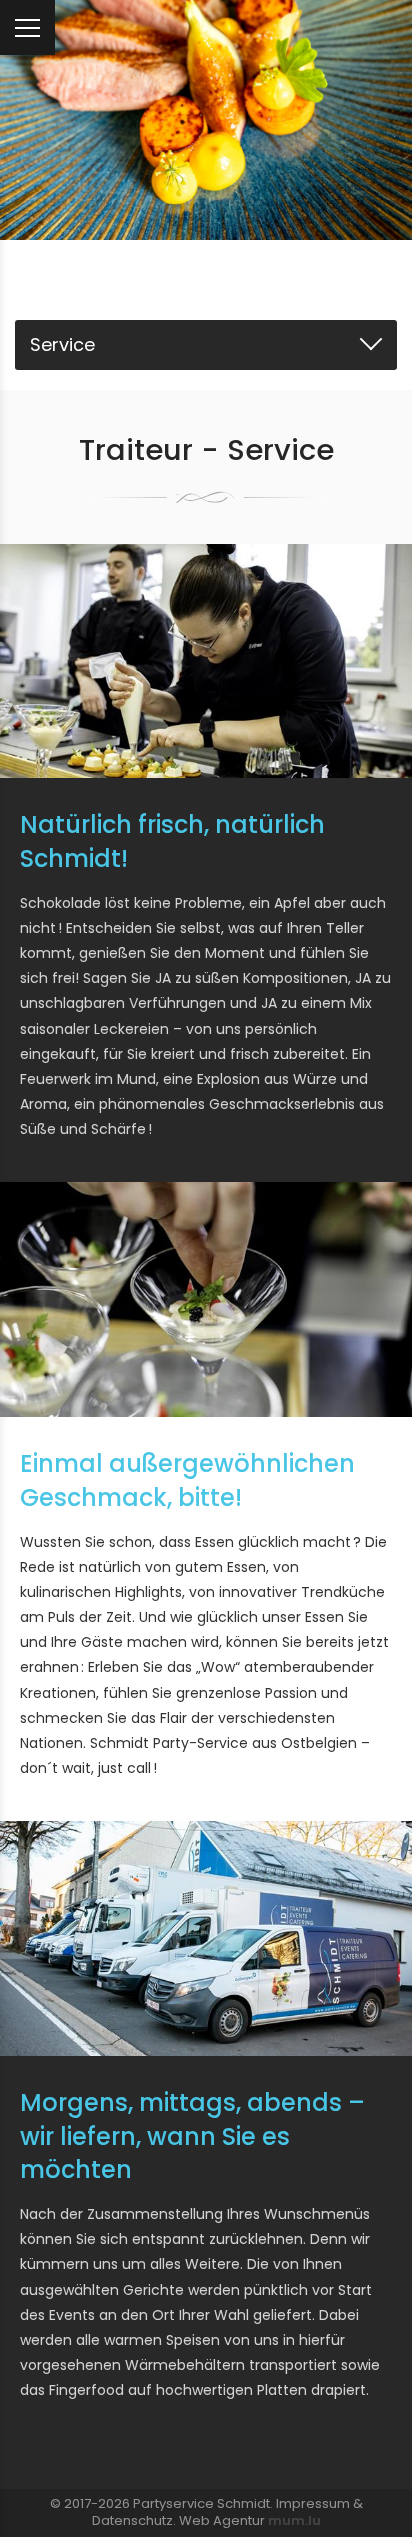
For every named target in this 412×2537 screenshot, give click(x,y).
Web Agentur (222, 2520)
